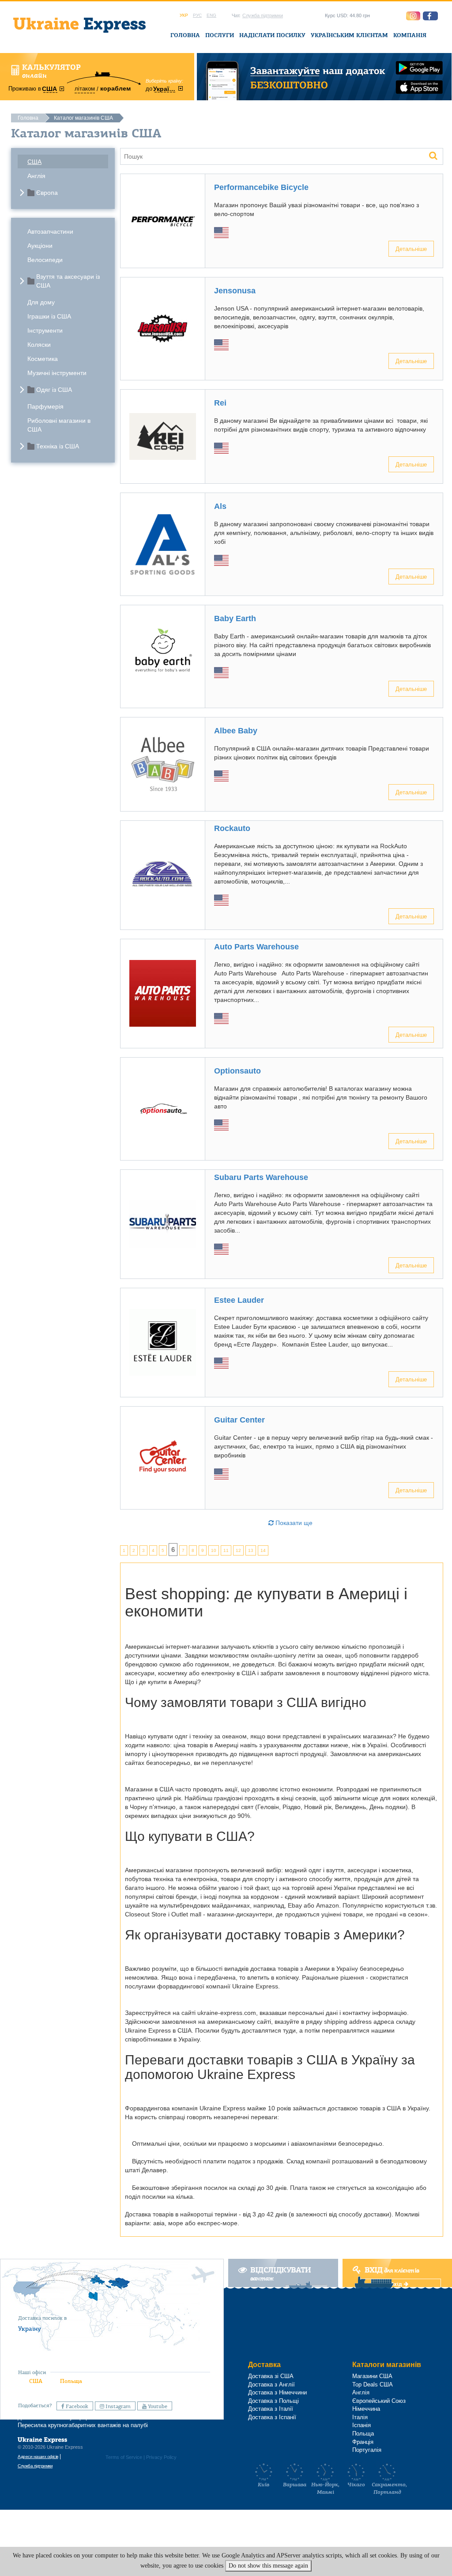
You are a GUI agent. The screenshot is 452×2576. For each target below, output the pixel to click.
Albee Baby (236, 731)
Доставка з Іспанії (272, 2417)
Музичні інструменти (57, 373)
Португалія (367, 2450)
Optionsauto (237, 1071)
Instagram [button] (117, 2406)
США (34, 162)
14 (263, 1550)
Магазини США (372, 2376)
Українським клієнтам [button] (349, 35)
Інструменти (45, 330)
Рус (197, 15)
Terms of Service (124, 2457)
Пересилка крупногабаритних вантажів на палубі (83, 2425)
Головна (185, 35)
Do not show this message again (268, 2566)
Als (220, 506)
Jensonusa (235, 291)
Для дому (41, 302)
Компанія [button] (410, 35)
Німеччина (366, 2409)
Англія (36, 176)
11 (226, 1550)
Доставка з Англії (271, 2384)
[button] (430, 16)
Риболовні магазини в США (59, 425)
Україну (30, 2329)
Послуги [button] (220, 35)
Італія (360, 2417)
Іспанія (362, 2425)
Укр (184, 15)
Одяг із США (54, 390)
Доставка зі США (271, 2376)
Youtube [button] (157, 2406)
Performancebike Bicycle (261, 187)
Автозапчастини (50, 231)
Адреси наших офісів (38, 2456)
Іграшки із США (49, 316)
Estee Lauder (239, 1300)
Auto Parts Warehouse (256, 947)
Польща (71, 2381)
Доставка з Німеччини (277, 2392)
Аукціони (40, 246)
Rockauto (232, 828)
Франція (363, 2442)
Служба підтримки (263, 15)
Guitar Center (239, 1420)
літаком (85, 89)
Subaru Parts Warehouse (261, 1177)
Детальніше (411, 248)
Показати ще (293, 1523)
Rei (220, 403)
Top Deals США (373, 2384)
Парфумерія (45, 406)
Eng (211, 15)
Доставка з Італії (271, 2409)
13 (251, 1550)
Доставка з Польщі (273, 2401)
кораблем (115, 88)
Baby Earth (235, 618)
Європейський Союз (379, 2401)
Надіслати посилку (272, 35)
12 (238, 1550)
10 (214, 1550)
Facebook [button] (76, 2406)
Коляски (39, 345)
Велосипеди (45, 260)
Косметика (43, 359)
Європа (47, 193)
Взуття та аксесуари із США (68, 281)
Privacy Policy (161, 2457)
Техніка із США (58, 446)
